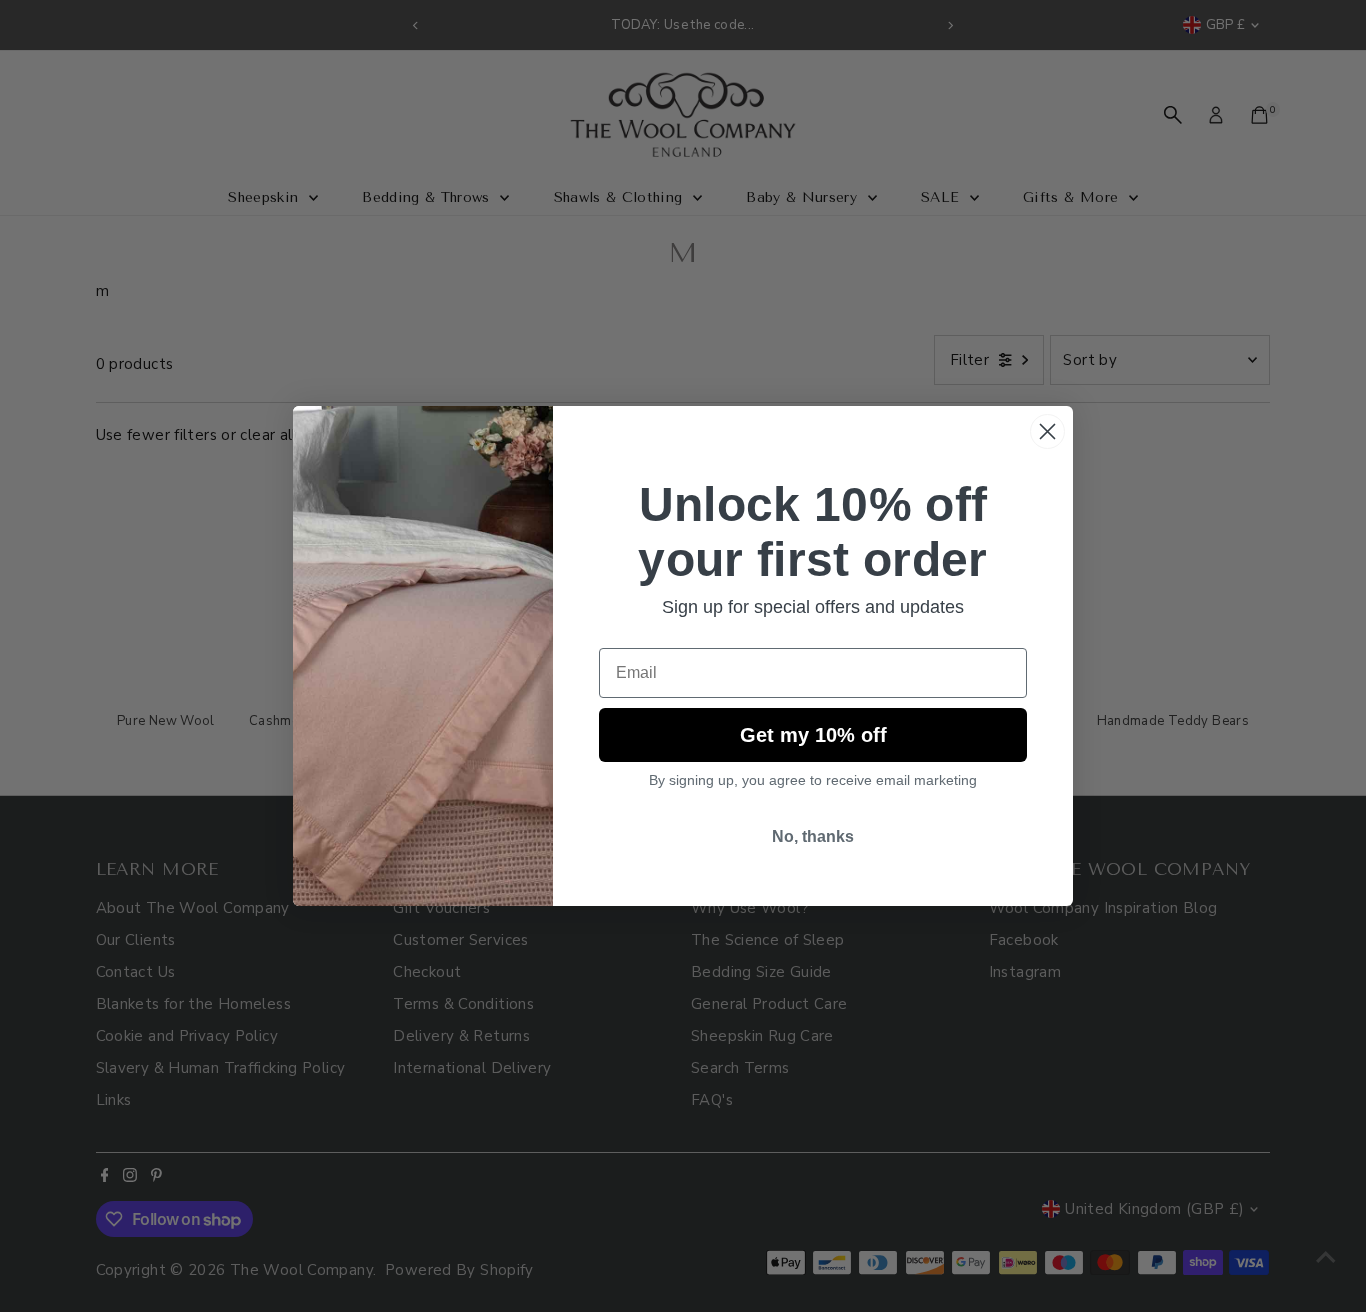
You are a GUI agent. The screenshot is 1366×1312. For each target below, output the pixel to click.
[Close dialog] (1047, 431)
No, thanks (813, 836)
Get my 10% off (813, 735)
